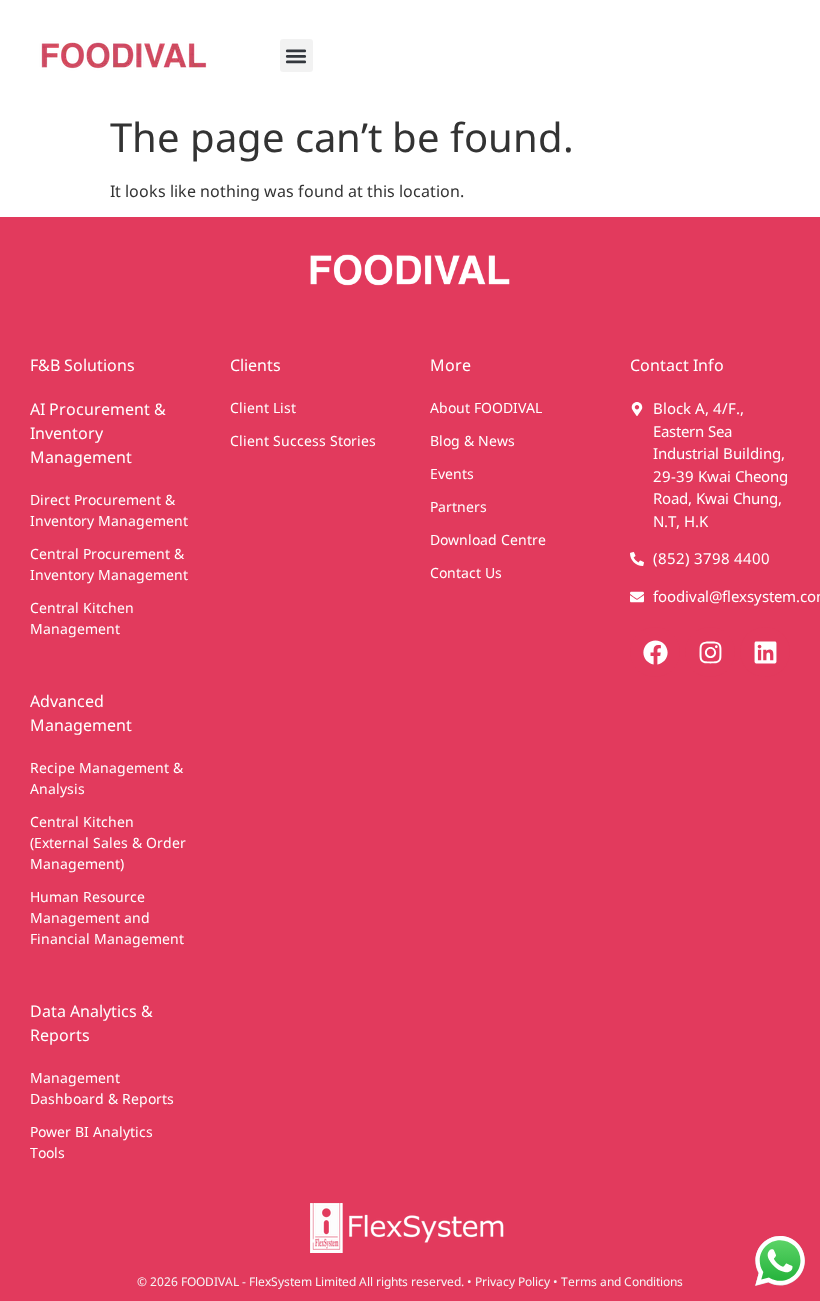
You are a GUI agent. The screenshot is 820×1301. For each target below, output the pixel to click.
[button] (296, 55)
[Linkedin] (765, 652)
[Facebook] (655, 652)
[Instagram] (710, 652)
